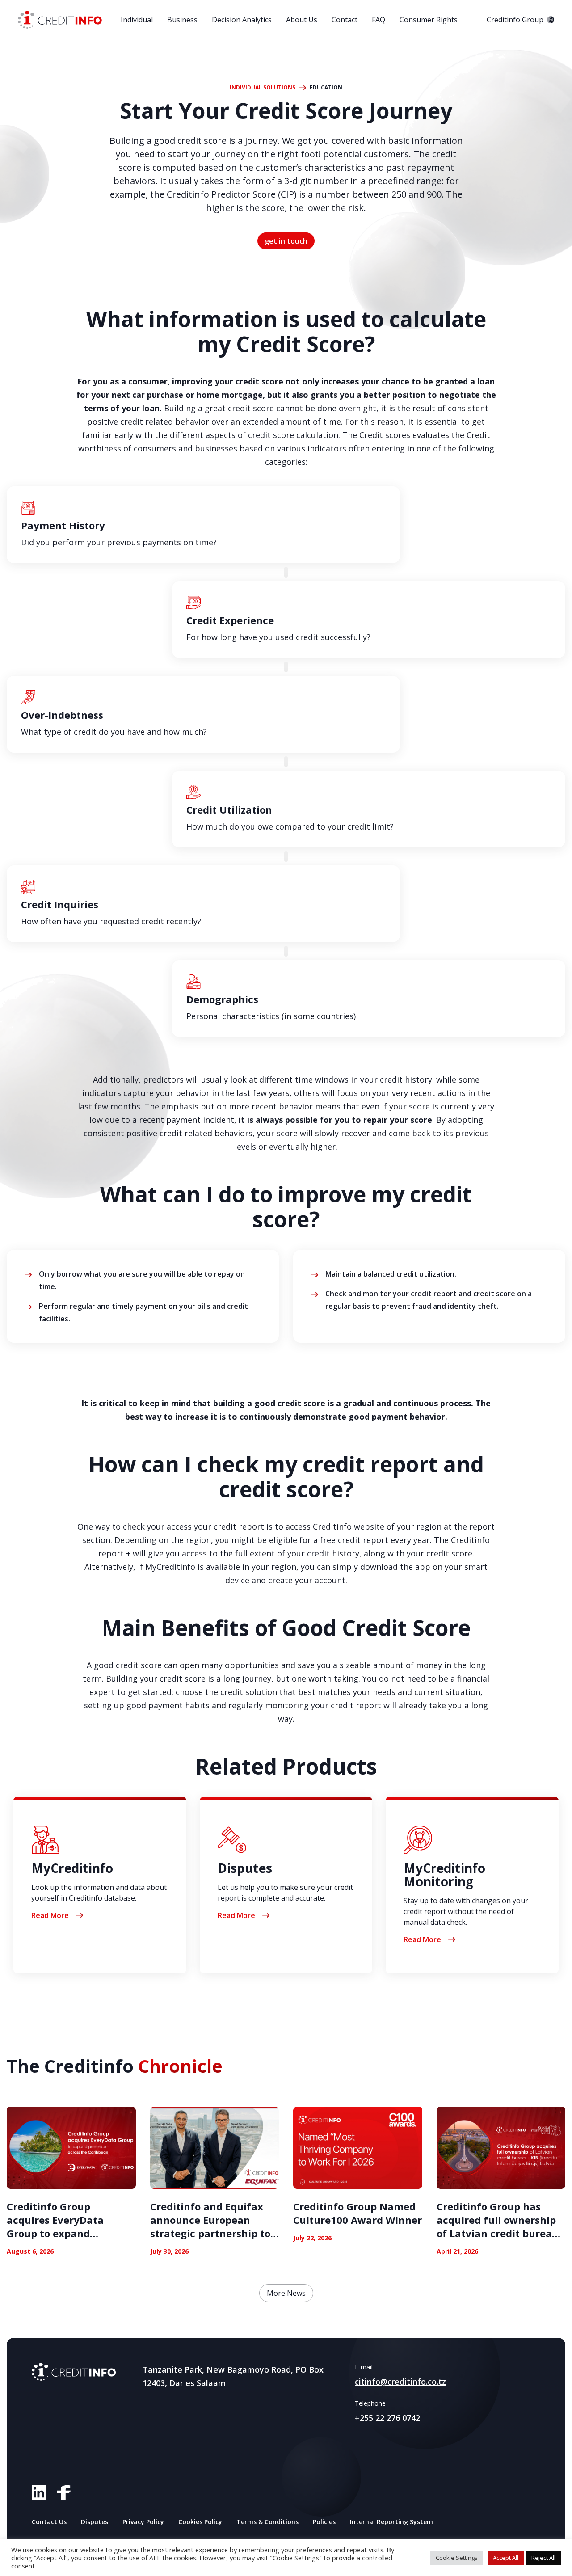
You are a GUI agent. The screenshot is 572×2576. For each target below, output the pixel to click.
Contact (345, 20)
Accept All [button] (506, 2558)
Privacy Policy (143, 2522)
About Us (302, 20)
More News (286, 2293)
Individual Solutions (263, 88)
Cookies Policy (200, 2522)
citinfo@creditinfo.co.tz (400, 2382)
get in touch (286, 241)
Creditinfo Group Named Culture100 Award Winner (357, 2213)
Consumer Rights (429, 20)
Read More (50, 1915)
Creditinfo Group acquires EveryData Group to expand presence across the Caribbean (56, 2233)
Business (182, 20)
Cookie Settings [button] (457, 2558)
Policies (324, 2522)
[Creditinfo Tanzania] (60, 20)
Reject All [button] (543, 2558)
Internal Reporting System (391, 2522)
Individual (137, 20)
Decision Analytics (242, 20)
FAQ (379, 20)
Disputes (95, 2522)
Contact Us (49, 2522)
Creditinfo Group (515, 20)
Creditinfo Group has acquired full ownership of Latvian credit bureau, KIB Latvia (499, 2226)
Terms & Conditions (267, 2522)
